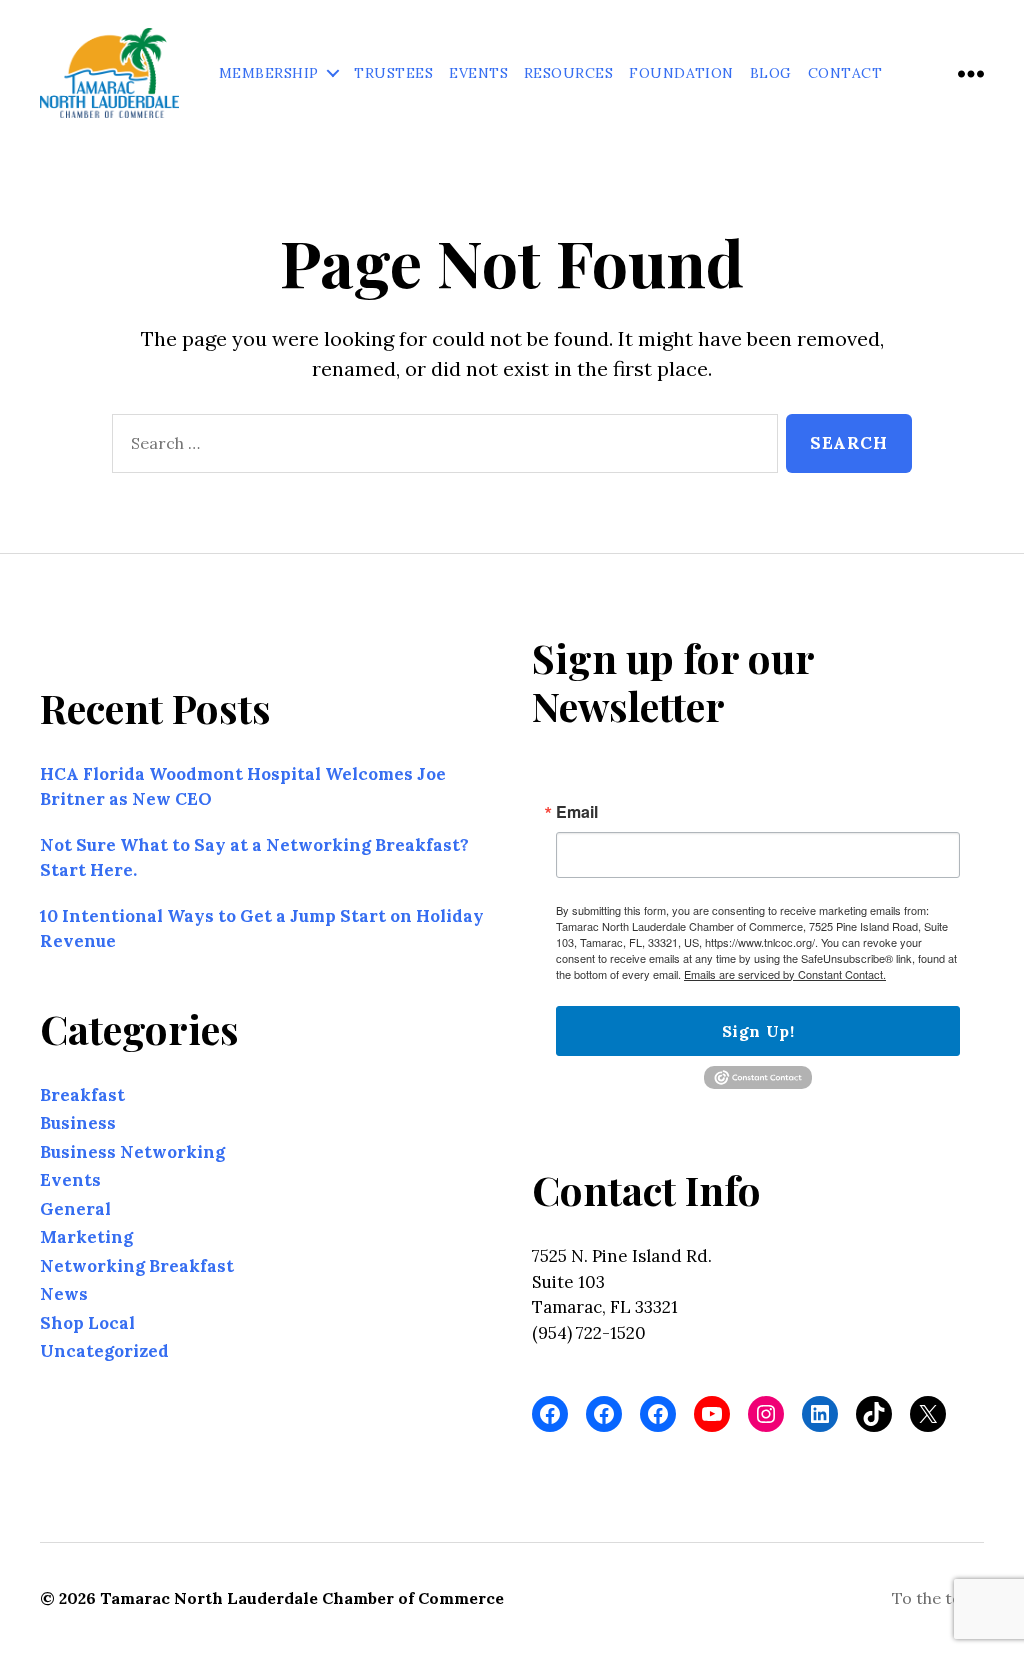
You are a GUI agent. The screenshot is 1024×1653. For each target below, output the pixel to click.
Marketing (86, 1237)
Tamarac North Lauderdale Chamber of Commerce (302, 1598)
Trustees (393, 73)
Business (78, 1123)
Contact (845, 73)
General (75, 1209)
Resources (568, 73)
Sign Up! (758, 1031)
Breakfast (82, 1095)
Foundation (681, 73)
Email (577, 812)
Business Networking (132, 1152)
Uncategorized (104, 1351)
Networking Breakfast (137, 1266)
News (64, 1294)
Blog (771, 73)
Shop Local (87, 1323)
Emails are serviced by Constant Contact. (785, 974)
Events (478, 73)
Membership (269, 73)
